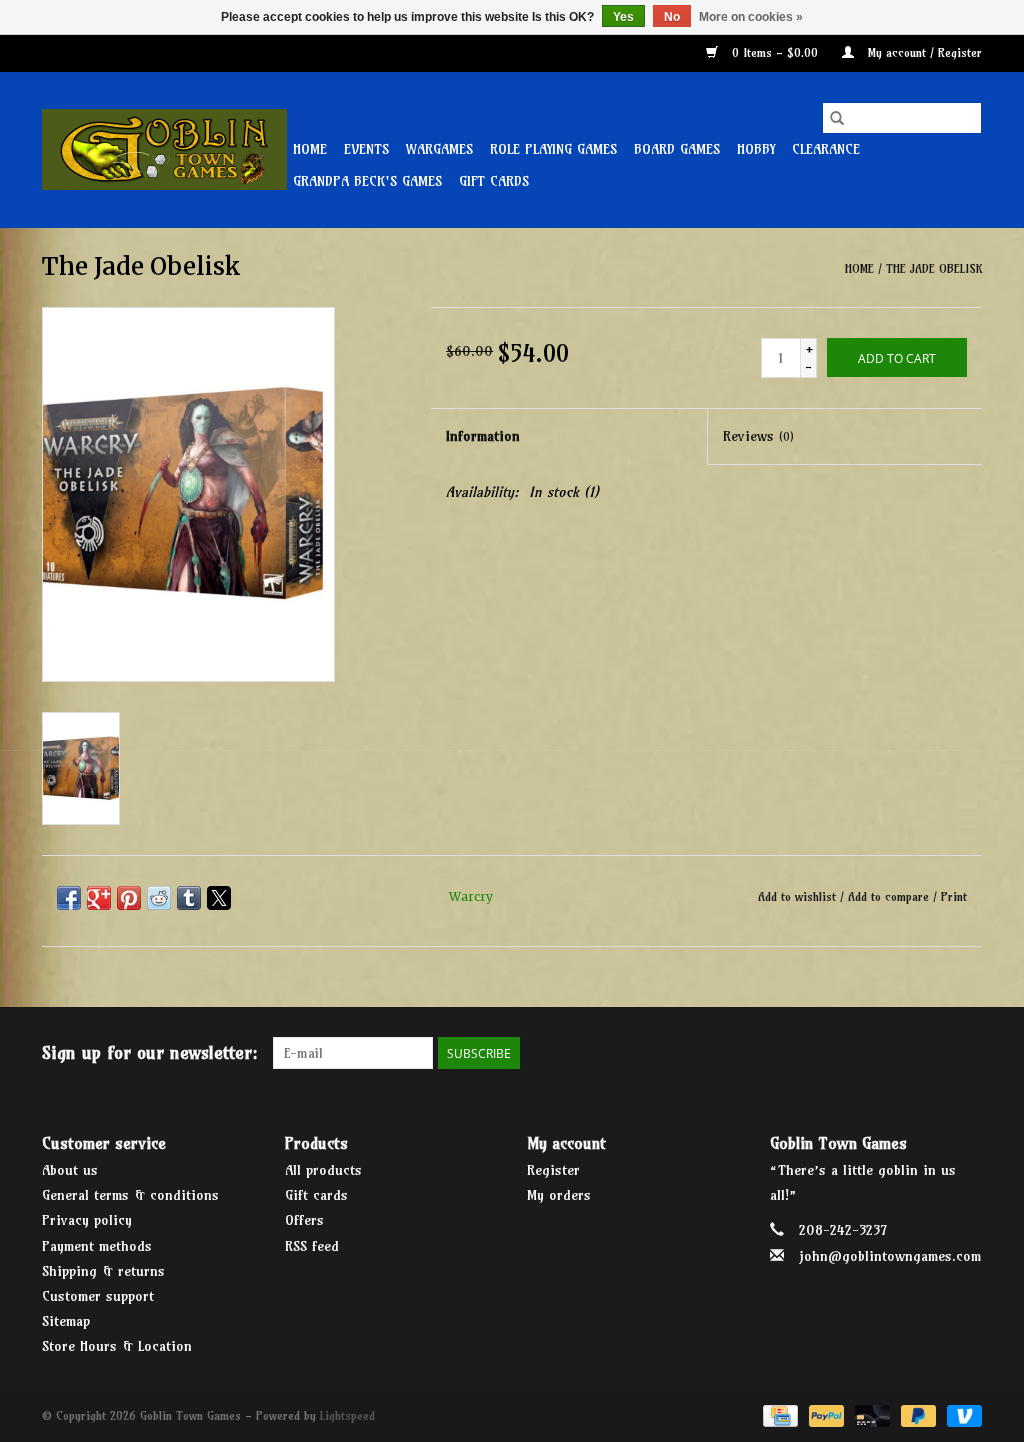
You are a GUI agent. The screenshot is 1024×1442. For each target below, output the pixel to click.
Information (483, 436)
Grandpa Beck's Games (367, 181)
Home (310, 149)
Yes (623, 17)
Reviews (758, 436)
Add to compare (890, 896)
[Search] (837, 118)
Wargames (439, 149)
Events (366, 149)
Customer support (98, 1296)
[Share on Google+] (99, 898)
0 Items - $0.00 (775, 52)
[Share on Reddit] (159, 898)
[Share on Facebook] (69, 898)
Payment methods (97, 1246)
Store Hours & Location (117, 1346)
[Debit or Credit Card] (871, 1413)
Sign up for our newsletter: (150, 1052)
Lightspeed (347, 1415)
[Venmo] (961, 1413)
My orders (559, 1195)
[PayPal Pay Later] (917, 1413)
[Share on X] (219, 898)
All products (323, 1170)
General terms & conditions (130, 1195)
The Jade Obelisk (934, 268)
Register (553, 1170)
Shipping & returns (103, 1271)
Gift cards (494, 181)
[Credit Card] (778, 1413)
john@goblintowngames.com (890, 1256)
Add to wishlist (799, 896)
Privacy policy (87, 1220)
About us (70, 1170)
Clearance (826, 149)
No (672, 17)
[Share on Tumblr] (189, 898)
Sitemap (66, 1321)
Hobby (756, 149)
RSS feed (312, 1246)
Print (954, 896)
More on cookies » (751, 17)
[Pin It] (129, 898)
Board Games (677, 149)
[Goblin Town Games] (164, 149)
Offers (304, 1220)
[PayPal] (825, 1413)
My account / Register (923, 52)
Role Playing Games (553, 149)
